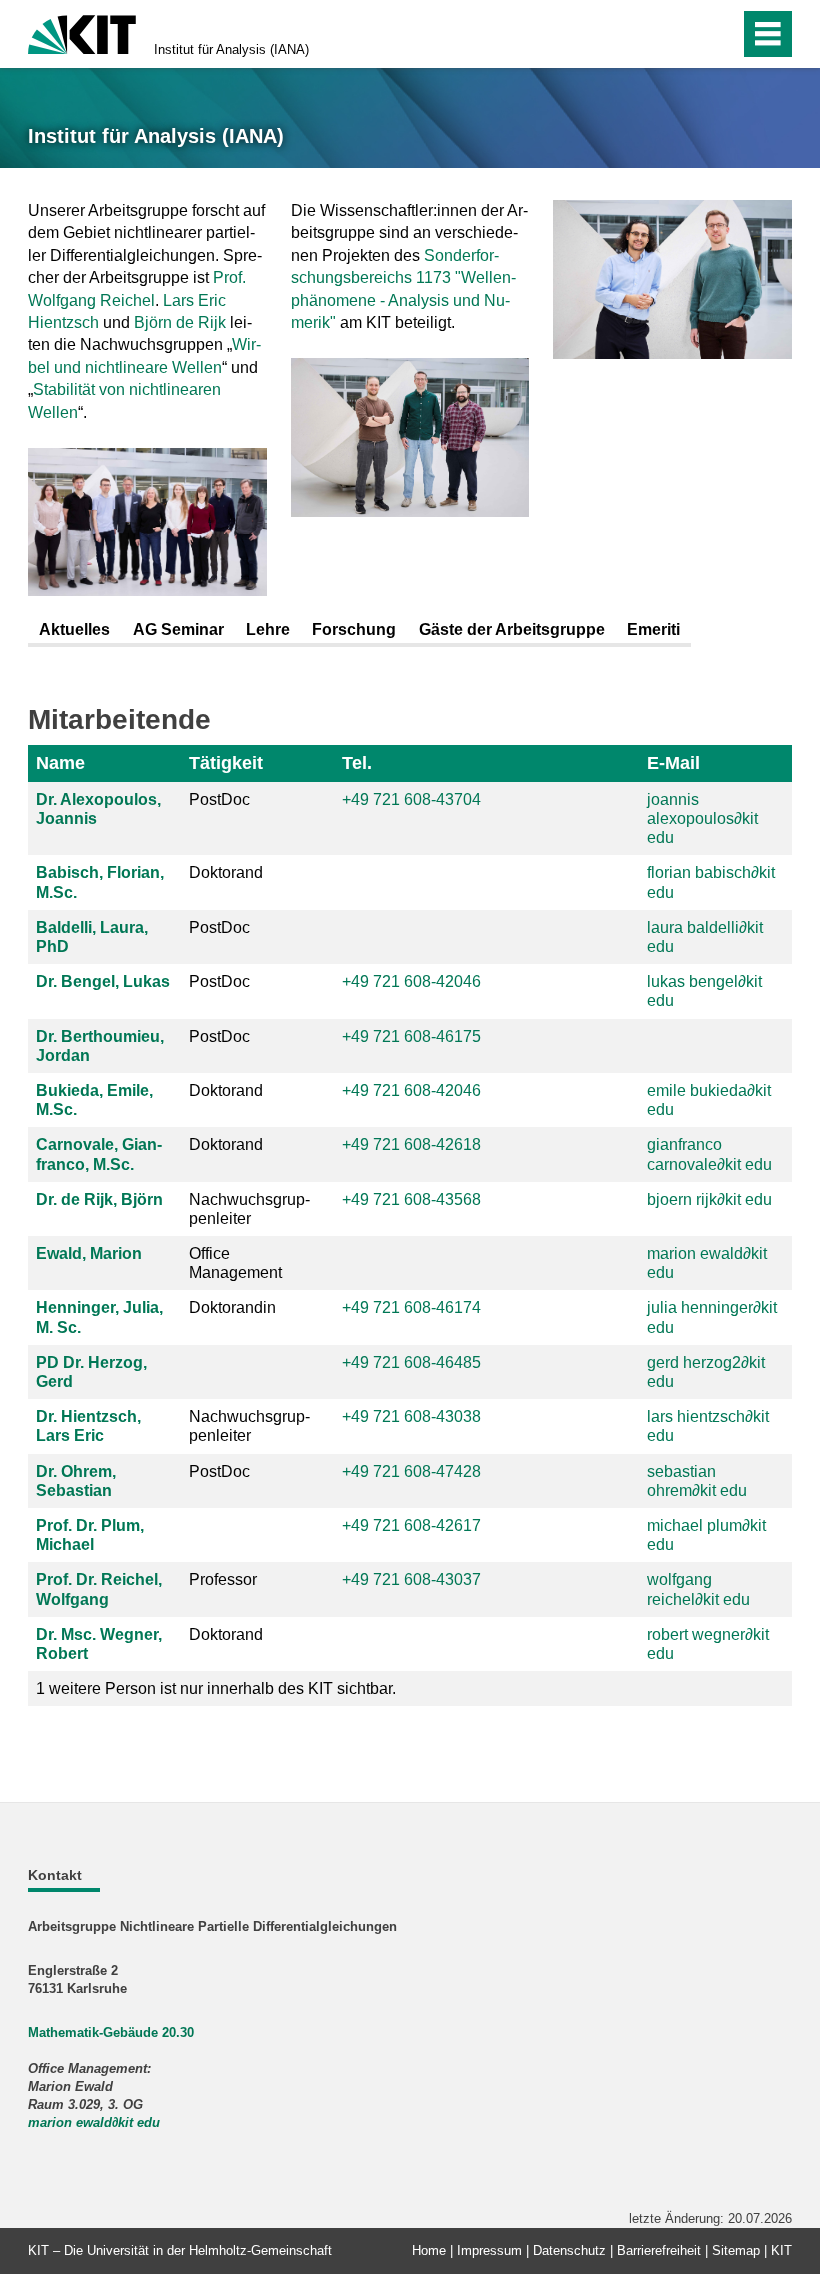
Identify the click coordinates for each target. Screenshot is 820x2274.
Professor (223, 1579)
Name (60, 763)
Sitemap (736, 2250)
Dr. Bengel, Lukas (103, 981)
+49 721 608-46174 (411, 1307)
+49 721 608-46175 (411, 1036)
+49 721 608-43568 (411, 1199)
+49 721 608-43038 (411, 1416)
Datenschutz (569, 2250)
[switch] (681, 34)
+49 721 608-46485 (411, 1362)
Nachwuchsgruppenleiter (249, 1209)
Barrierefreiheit (659, 2250)
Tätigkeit (226, 763)
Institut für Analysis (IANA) (231, 49)
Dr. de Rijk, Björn (99, 1199)
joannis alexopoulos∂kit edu (702, 818)
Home (429, 2250)
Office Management (235, 1263)
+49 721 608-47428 (411, 1471)
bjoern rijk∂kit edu (709, 1199)
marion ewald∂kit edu (94, 2122)
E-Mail (673, 763)
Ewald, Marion (89, 1253)
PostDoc (219, 799)
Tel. (357, 763)
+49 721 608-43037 (411, 1579)
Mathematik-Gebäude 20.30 (111, 2032)
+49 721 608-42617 (411, 1525)
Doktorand (226, 872)
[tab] (74, 631)
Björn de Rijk (180, 322)
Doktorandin (232, 1307)
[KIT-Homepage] (82, 32)
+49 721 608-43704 (411, 799)
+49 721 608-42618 (411, 1144)
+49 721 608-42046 (411, 981)
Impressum (489, 2250)
